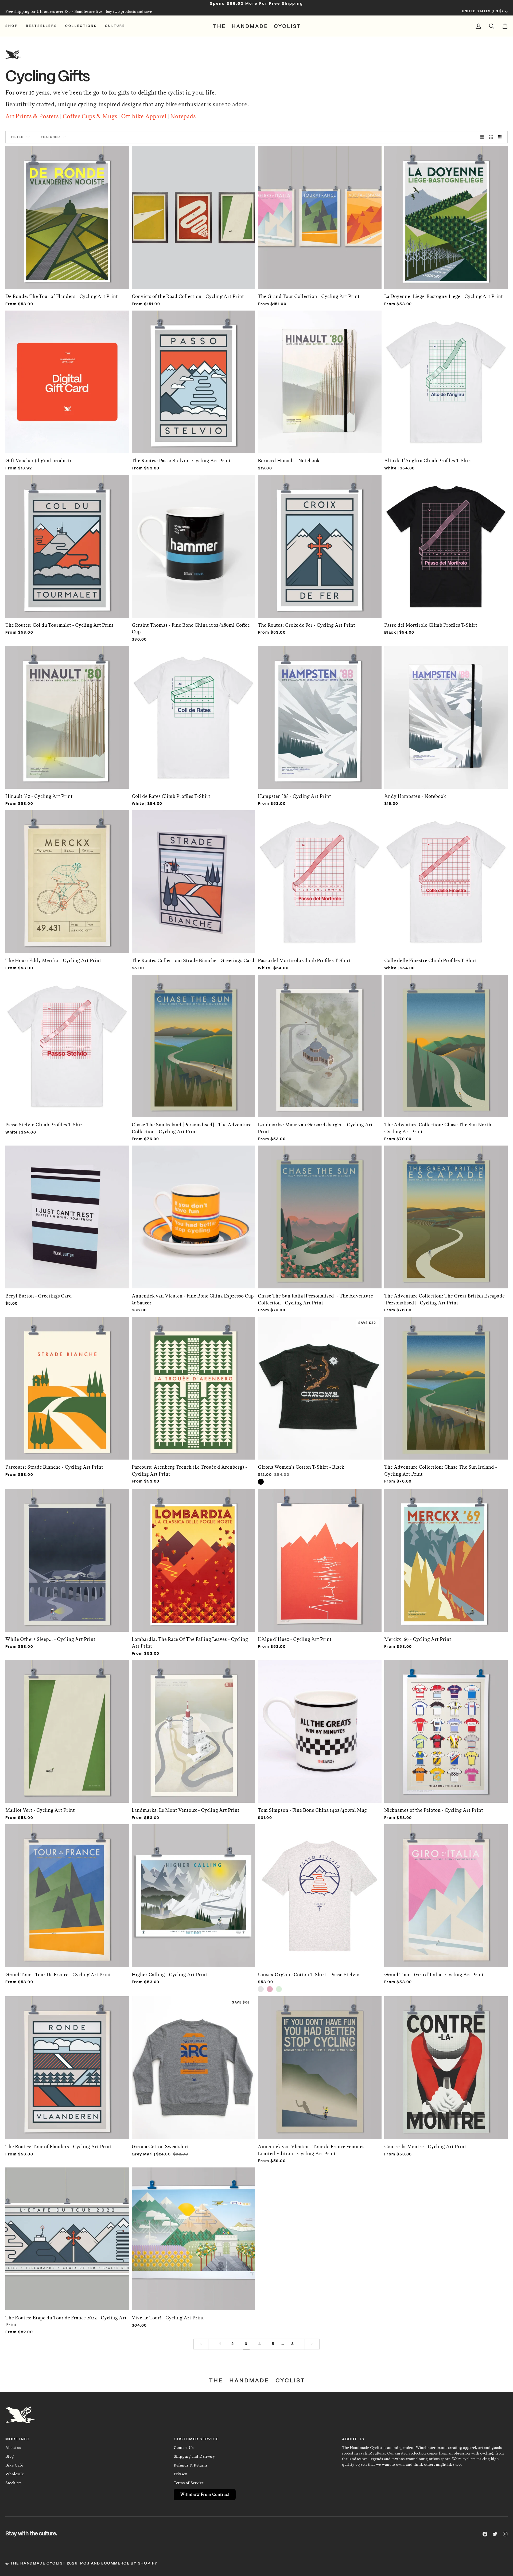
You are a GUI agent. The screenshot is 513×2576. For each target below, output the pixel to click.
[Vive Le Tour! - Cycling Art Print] (194, 2236)
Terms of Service (189, 2483)
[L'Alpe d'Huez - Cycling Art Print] (320, 1558)
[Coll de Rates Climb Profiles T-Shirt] (194, 715)
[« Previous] (201, 2344)
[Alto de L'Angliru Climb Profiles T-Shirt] (446, 379)
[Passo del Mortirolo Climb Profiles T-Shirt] (446, 543)
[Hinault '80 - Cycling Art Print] (67, 715)
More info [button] (18, 2439)
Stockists (13, 2483)
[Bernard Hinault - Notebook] (320, 379)
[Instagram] (505, 2534)
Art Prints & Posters (32, 116)
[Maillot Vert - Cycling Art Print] (67, 1729)
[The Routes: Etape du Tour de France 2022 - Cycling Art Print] (67, 2236)
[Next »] (312, 2344)
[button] (14, 26)
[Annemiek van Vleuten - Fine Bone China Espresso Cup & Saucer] (194, 1214)
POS (85, 2563)
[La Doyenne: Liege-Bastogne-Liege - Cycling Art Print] (446, 215)
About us (13, 2448)
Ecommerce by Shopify (129, 2563)
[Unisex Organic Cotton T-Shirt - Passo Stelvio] (320, 1893)
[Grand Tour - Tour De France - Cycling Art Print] (67, 1893)
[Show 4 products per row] (502, 137)
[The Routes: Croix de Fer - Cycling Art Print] (320, 543)
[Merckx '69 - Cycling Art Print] (446, 1558)
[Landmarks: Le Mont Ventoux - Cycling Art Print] (194, 1729)
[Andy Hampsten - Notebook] (446, 715)
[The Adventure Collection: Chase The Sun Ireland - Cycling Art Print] (446, 1385)
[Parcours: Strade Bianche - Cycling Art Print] (67, 1385)
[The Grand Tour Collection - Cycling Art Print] (320, 215)
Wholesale (15, 2474)
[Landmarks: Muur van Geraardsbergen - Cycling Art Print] (320, 1043)
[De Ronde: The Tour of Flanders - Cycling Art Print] (67, 215)
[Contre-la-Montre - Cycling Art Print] (446, 2065)
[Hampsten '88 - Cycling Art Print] (320, 715)
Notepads (183, 116)
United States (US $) (483, 11)
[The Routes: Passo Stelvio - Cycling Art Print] (194, 379)
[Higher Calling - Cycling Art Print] (194, 1893)
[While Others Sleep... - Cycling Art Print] (67, 1558)
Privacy (180, 2474)
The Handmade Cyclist (38, 2563)
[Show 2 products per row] (482, 137)
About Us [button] (353, 2439)
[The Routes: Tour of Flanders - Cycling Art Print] (67, 2065)
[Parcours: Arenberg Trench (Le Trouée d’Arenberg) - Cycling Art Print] (194, 1385)
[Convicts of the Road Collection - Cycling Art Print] (194, 215)
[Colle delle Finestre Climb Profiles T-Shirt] (446, 879)
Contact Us (184, 2448)
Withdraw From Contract (205, 2494)
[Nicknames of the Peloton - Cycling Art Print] (446, 1729)
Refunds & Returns (191, 2465)
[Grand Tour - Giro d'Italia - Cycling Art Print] (446, 1893)
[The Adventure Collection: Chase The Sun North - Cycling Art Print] (446, 1043)
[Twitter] (495, 2534)
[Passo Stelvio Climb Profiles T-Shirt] (67, 1043)
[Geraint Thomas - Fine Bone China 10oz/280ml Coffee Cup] (194, 543)
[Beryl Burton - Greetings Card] (67, 1214)
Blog (9, 2456)
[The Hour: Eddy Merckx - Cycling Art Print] (67, 879)
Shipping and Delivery (194, 2456)
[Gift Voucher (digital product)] (67, 379)
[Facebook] (485, 2534)
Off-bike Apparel (144, 116)
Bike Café (14, 2465)
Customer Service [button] (196, 2439)
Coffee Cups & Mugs (90, 116)
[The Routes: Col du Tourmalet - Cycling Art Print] (67, 543)
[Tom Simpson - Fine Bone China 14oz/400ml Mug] (320, 1729)
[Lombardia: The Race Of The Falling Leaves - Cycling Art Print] (194, 1558)
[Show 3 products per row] (491, 137)
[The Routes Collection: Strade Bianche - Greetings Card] (194, 879)
